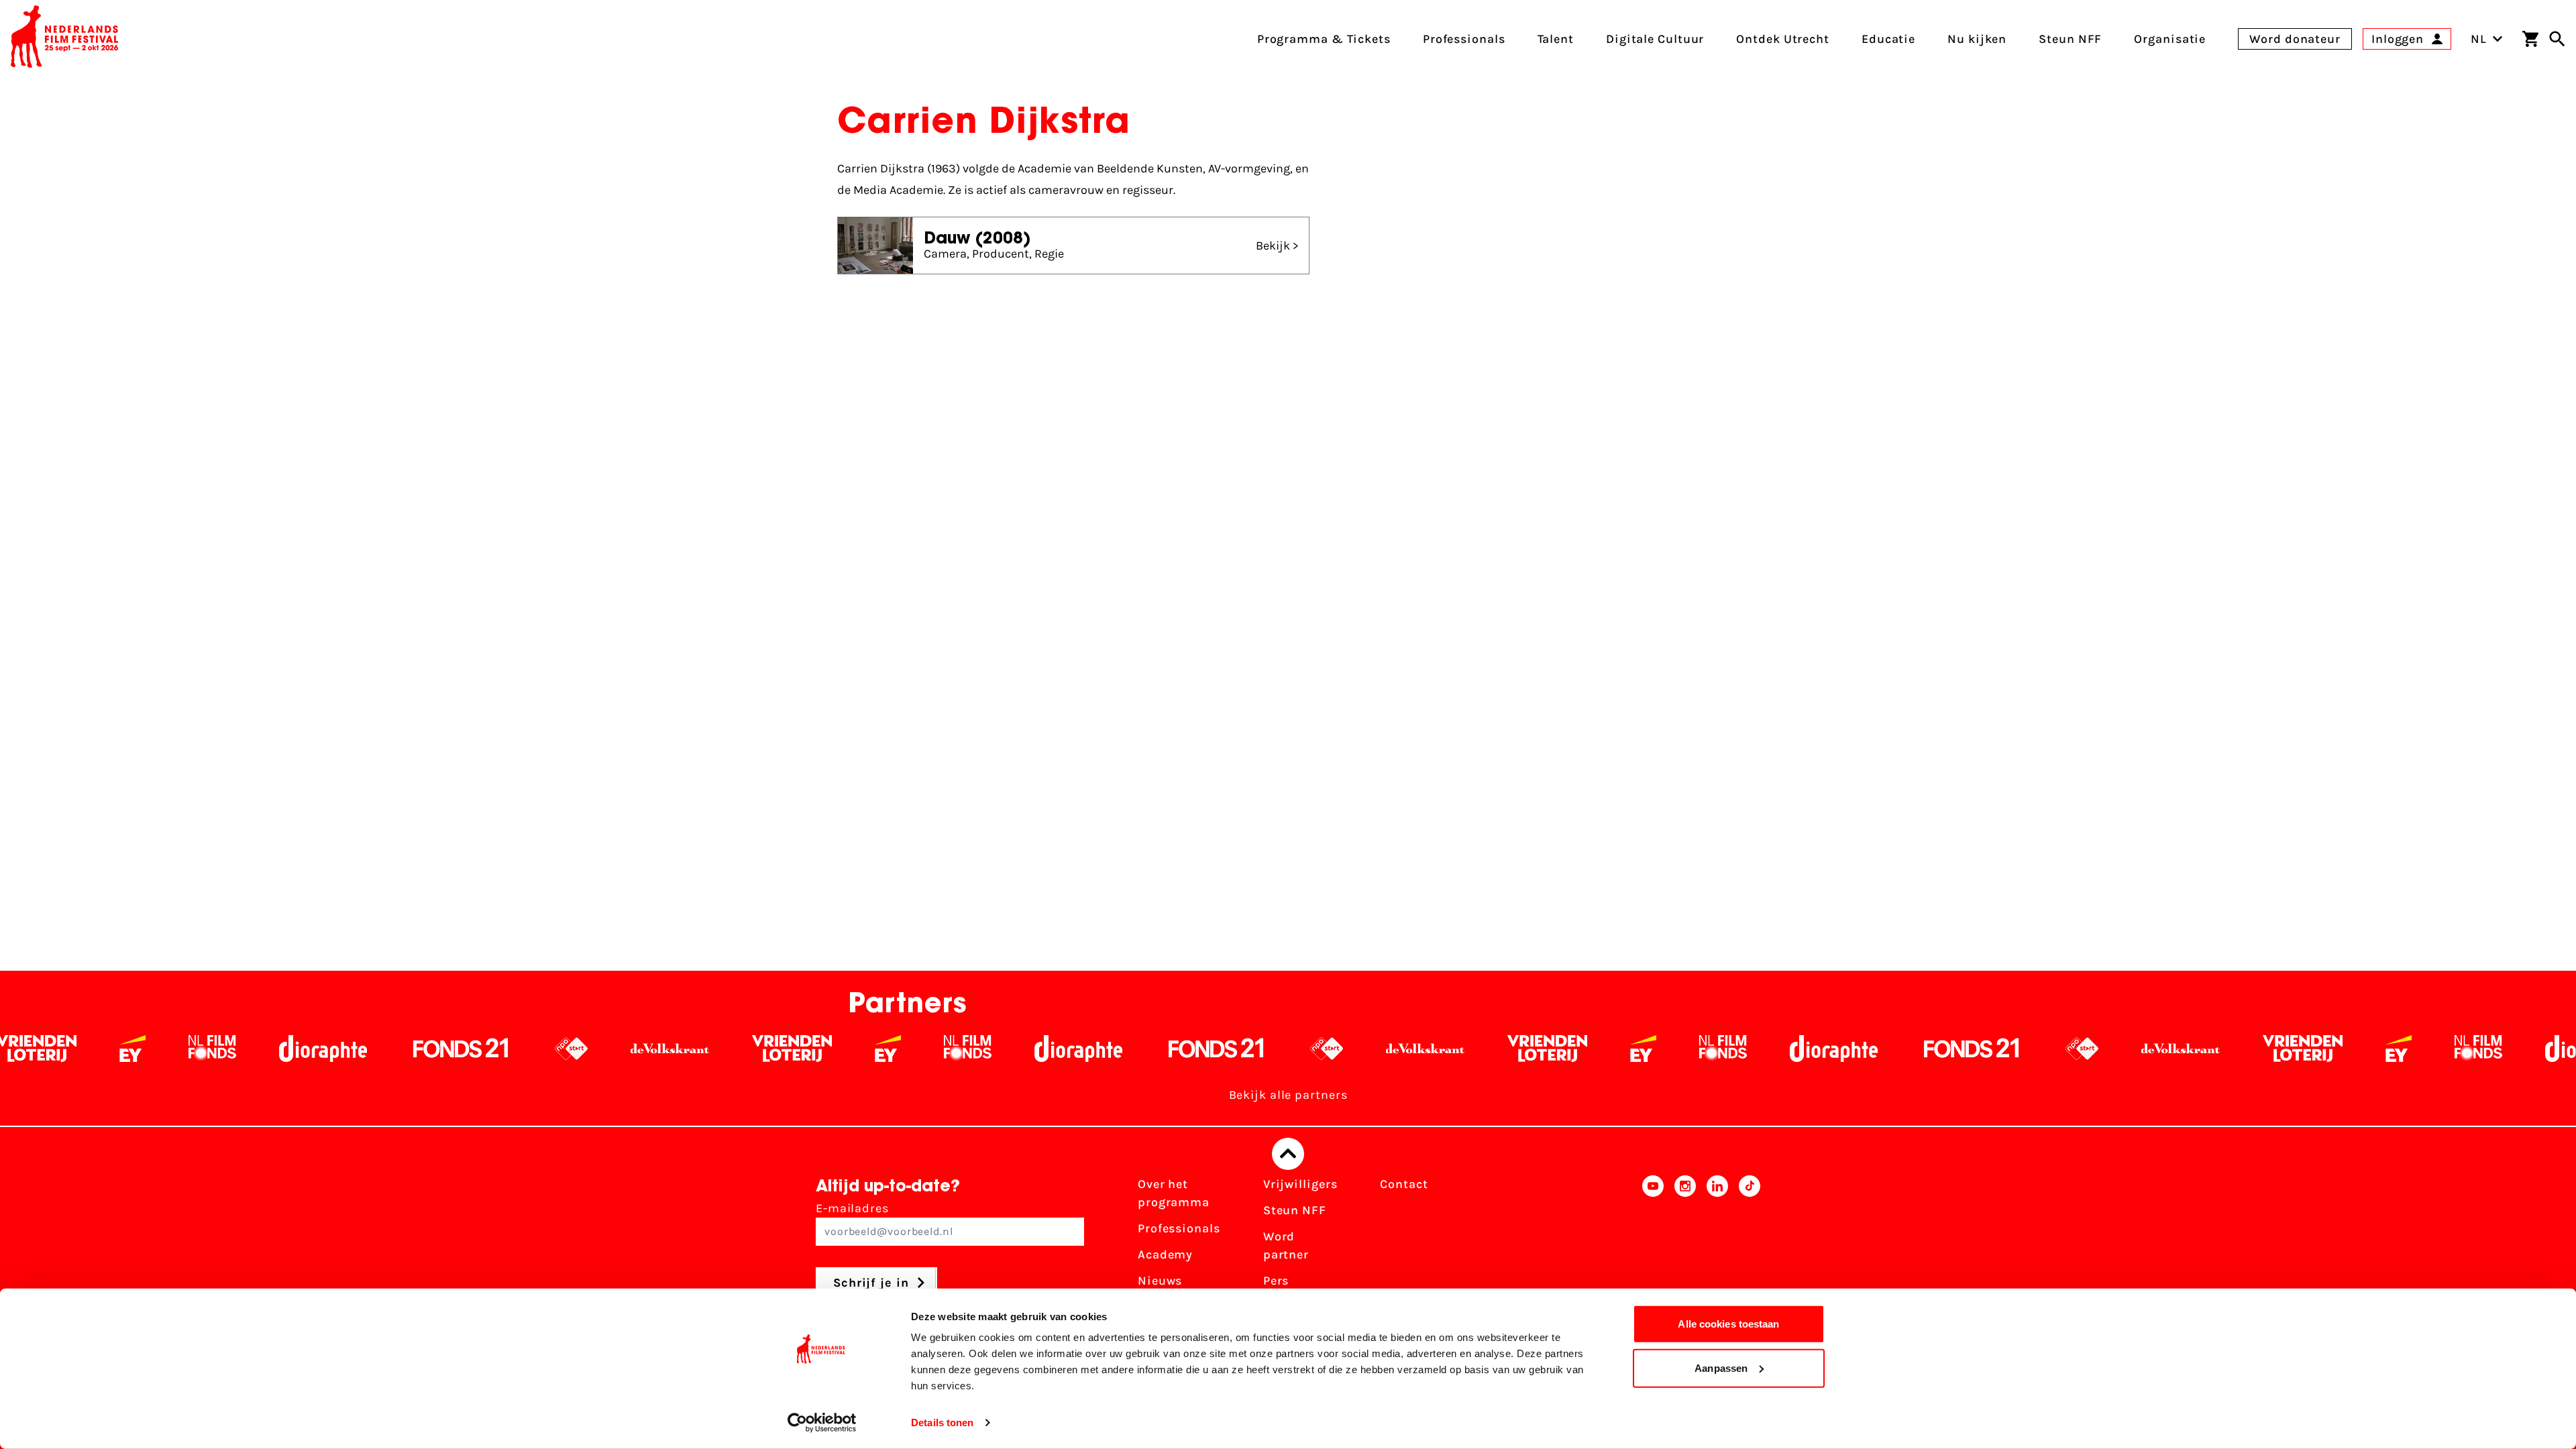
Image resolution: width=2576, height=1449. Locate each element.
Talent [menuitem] (1556, 39)
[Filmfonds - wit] (60, 1049)
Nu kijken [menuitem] (1977, 39)
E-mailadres (852, 1208)
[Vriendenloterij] (640, 1049)
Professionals (1179, 1228)
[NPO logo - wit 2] (419, 1049)
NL (2479, 39)
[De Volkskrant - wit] (518, 1049)
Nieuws (1160, 1281)
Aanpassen (1721, 1367)
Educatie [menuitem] (1888, 39)
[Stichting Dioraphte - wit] (171, 1049)
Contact (1404, 1184)
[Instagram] (1685, 1250)
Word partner (1286, 1245)
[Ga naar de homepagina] (64, 39)
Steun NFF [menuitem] (2070, 39)
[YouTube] (1653, 1250)
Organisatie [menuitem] (2170, 39)
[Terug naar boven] (1288, 1154)
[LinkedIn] (1717, 1250)
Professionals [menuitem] (1464, 39)
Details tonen (942, 1423)
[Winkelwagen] (2530, 39)
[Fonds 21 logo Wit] (309, 1049)
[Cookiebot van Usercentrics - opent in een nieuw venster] (822, 1423)
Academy (1165, 1254)
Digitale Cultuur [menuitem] (1655, 39)
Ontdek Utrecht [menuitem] (1783, 39)
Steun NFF (1295, 1210)
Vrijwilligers (1300, 1184)
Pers (1276, 1281)
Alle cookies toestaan (1728, 1324)
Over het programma (1174, 1193)
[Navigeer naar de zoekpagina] (2557, 39)
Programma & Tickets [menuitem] (1324, 39)
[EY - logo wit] (736, 1049)
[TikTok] (1750, 1250)
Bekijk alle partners (1288, 1095)
